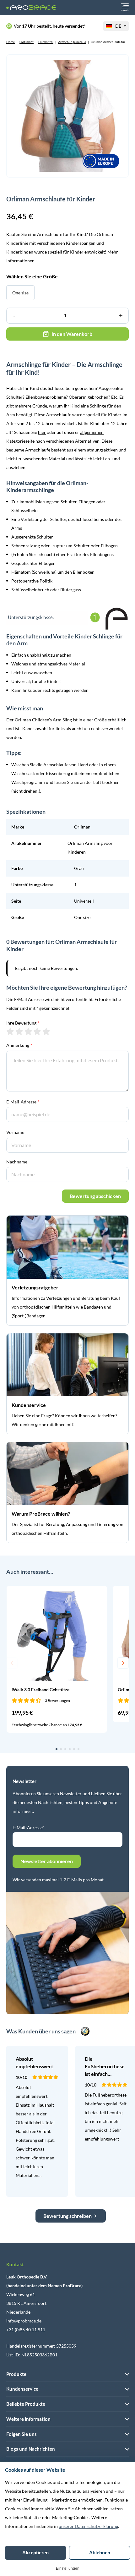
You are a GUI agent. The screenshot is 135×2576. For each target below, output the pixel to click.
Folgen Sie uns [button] (22, 2434)
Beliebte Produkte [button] (26, 2404)
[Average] (28, 1031)
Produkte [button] (16, 2374)
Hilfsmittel (46, 42)
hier (42, 432)
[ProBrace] (31, 8)
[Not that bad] (19, 1031)
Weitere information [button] (28, 2419)
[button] (12, 1663)
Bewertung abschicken (95, 1196)
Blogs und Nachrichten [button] (31, 2449)
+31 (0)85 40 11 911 (26, 2330)
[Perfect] (46, 1031)
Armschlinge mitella (72, 42)
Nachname (17, 1162)
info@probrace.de (24, 2321)
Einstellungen (68, 2568)
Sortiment (27, 42)
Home (11, 42)
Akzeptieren (35, 2553)
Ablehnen (100, 2553)
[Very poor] (10, 1031)
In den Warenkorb (72, 334)
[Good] (37, 1031)
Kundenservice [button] (22, 2389)
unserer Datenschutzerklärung (88, 2526)
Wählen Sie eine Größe (32, 276)
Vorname (15, 1132)
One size (20, 293)
